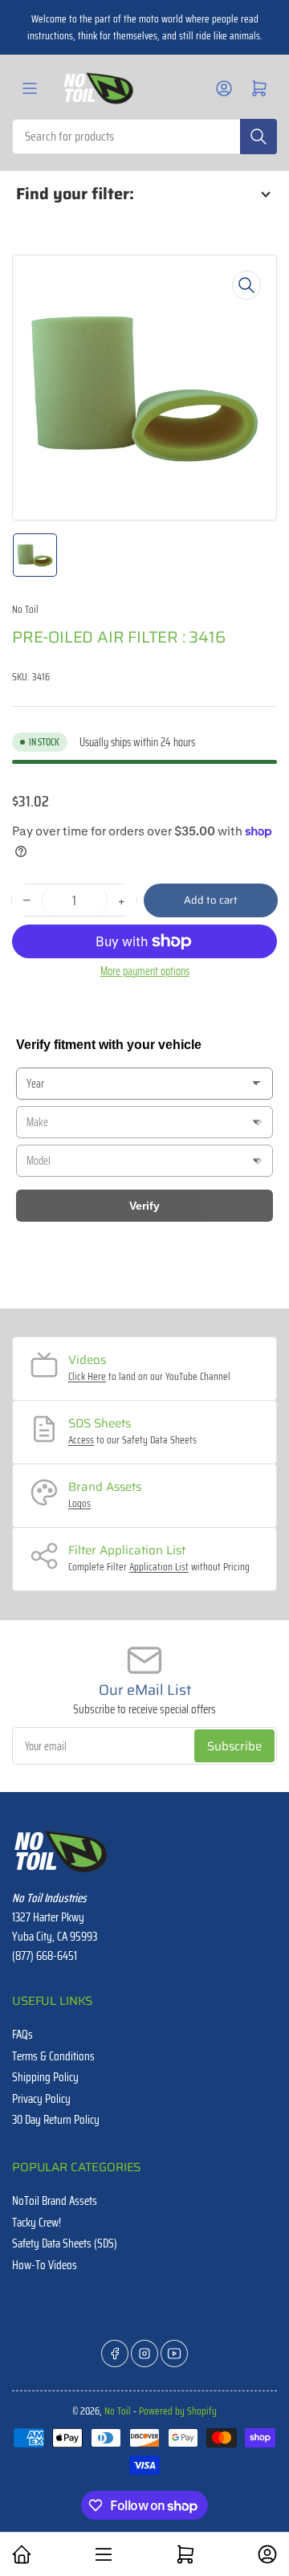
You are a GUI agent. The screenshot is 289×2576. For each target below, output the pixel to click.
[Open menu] (30, 88)
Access (81, 1440)
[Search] (258, 137)
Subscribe (234, 1746)
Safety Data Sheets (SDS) (65, 2243)
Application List (159, 1567)
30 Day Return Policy (56, 2120)
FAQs (22, 2035)
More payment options (145, 971)
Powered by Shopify (178, 2411)
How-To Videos (45, 2265)
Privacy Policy (41, 2099)
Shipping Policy (45, 2077)
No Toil (25, 609)
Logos (79, 1503)
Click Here (87, 1376)
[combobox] (144, 137)
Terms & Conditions (53, 2056)
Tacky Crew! (37, 2223)
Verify (144, 1206)
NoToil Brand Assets (55, 2201)
